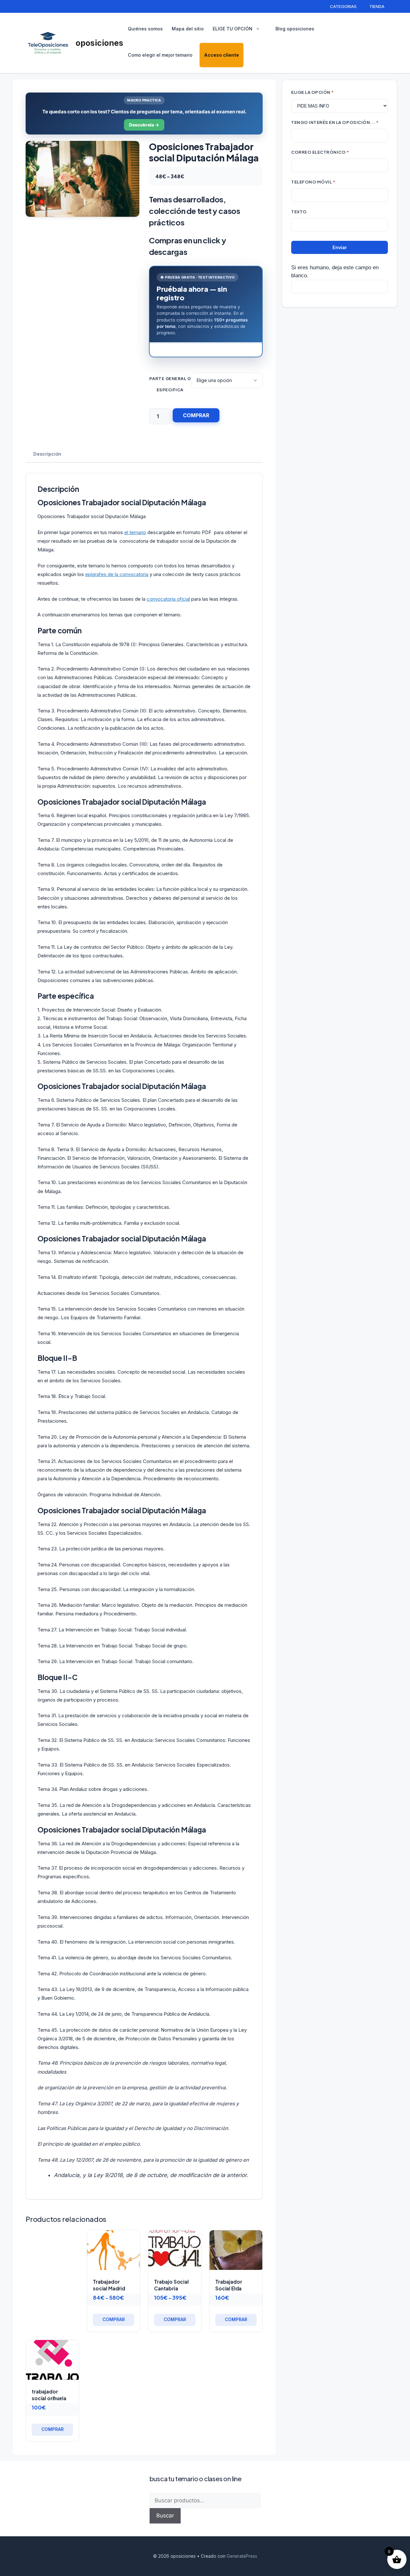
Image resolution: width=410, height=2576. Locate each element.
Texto (299, 211)
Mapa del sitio (188, 29)
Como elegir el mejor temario (160, 55)
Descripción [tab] (47, 454)
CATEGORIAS (343, 6)
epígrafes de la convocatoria (117, 574)
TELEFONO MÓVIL (313, 182)
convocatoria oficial (168, 599)
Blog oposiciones (295, 29)
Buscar (165, 2515)
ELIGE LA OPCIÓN (313, 92)
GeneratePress (242, 2556)
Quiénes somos (145, 29)
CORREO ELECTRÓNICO (320, 152)
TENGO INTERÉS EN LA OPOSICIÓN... (335, 122)
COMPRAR (196, 415)
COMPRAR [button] (236, 2320)
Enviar (340, 247)
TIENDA (377, 6)
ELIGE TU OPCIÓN (233, 29)
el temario (135, 532)
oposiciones (99, 43)
